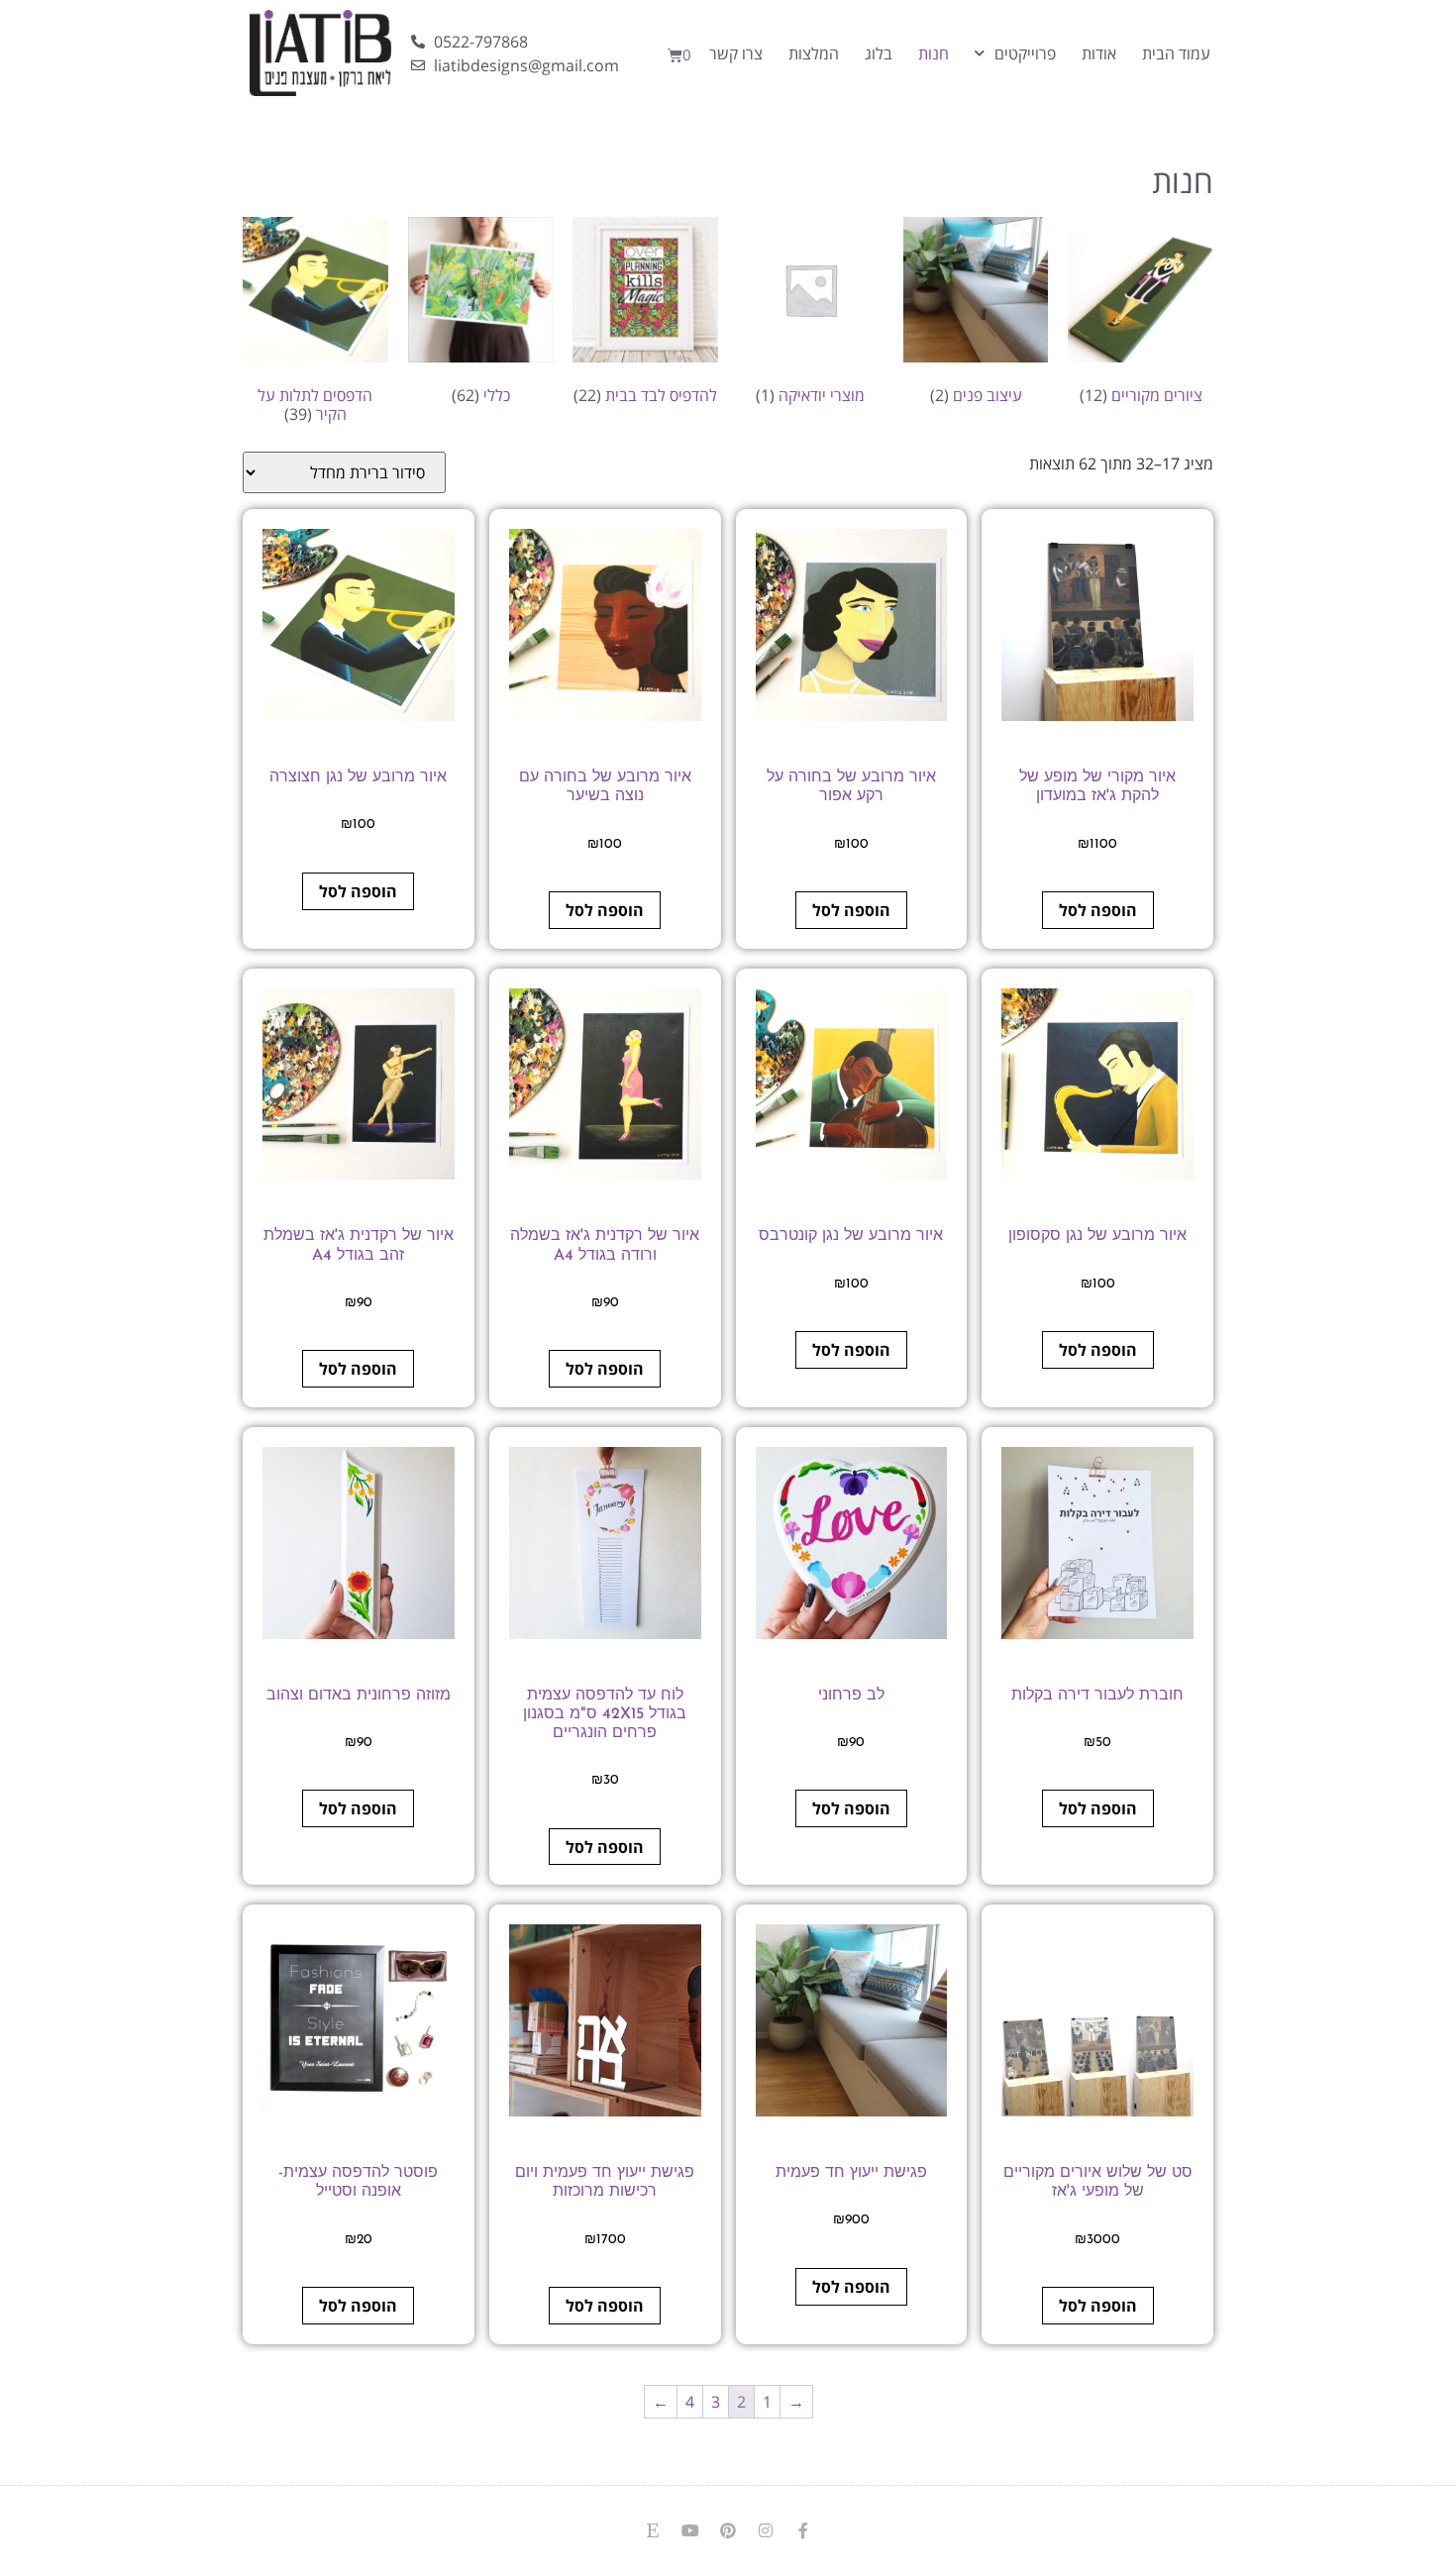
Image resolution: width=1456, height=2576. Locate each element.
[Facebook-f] (803, 2530)
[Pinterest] (728, 2530)
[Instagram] (766, 2530)
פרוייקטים (1025, 53)
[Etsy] (653, 2530)
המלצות (814, 53)
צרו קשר (736, 53)
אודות (1099, 53)
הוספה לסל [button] (1098, 910)
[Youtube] (690, 2530)
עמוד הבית (1176, 53)
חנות (934, 53)
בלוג (879, 53)
